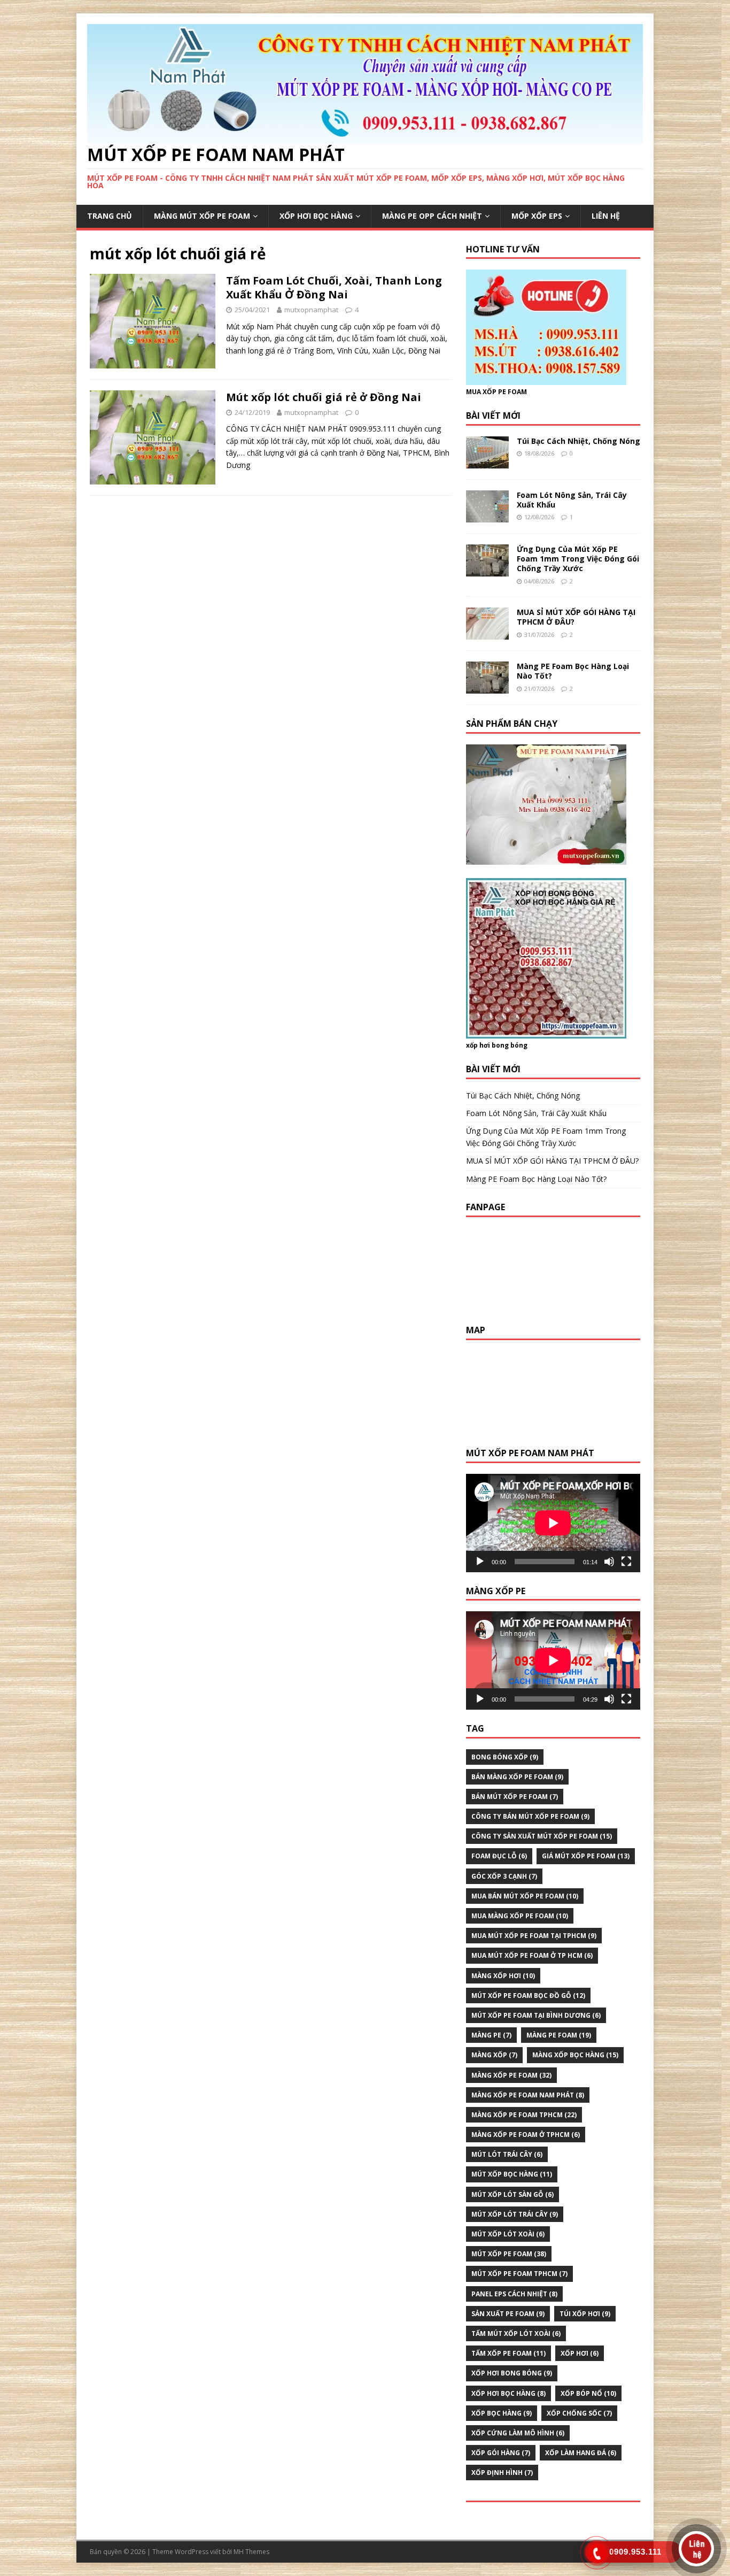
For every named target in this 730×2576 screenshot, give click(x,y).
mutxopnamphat (311, 310)
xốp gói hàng (501, 2453)
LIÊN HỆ (606, 216)
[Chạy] (480, 1562)
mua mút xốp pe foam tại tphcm (534, 1936)
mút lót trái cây (507, 2154)
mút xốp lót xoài (508, 2234)
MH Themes (251, 2552)
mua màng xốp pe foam (520, 1916)
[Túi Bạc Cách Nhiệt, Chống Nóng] (487, 462)
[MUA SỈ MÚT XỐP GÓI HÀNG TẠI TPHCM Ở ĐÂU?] (487, 633)
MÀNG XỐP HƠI (503, 1976)
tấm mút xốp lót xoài (516, 2333)
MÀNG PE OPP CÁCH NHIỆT (432, 216)
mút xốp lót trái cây (515, 2214)
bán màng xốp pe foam (517, 1777)
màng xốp (494, 2055)
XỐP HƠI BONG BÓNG (512, 2373)
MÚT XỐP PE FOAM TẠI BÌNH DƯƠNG (536, 2015)
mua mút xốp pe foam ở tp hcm (532, 1955)
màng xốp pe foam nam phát (528, 2095)
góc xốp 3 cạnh (504, 1876)
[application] (553, 1523)
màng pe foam (559, 2035)
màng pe (491, 2035)
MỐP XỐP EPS (537, 216)
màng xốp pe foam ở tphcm (526, 2135)
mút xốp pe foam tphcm (519, 2274)
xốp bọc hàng (502, 2413)
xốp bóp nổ (588, 2393)
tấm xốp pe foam (508, 2353)
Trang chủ (110, 216)
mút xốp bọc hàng (512, 2174)
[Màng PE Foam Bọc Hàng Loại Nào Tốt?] (487, 687)
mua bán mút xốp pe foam (525, 1896)
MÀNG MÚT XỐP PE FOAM (202, 216)
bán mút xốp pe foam (515, 1797)
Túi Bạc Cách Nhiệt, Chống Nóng (578, 441)
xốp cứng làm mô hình (518, 2433)
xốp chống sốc (579, 2413)
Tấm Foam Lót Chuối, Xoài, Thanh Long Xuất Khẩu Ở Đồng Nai (334, 287)
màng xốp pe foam (511, 2075)
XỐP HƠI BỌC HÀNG (316, 216)
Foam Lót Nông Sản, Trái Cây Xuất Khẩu (572, 500)
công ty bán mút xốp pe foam (530, 1816)
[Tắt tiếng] (609, 1562)
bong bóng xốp (505, 1757)
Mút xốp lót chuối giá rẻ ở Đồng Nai (324, 397)
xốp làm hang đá (581, 2453)
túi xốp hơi (585, 2314)
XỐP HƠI (580, 2353)
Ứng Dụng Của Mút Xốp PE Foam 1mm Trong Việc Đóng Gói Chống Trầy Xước (578, 559)
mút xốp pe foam (509, 2254)
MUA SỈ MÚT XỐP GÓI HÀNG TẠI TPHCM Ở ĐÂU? (576, 617)
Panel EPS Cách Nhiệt (514, 2294)
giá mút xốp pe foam (586, 1856)
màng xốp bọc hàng (575, 2055)
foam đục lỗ (499, 1856)
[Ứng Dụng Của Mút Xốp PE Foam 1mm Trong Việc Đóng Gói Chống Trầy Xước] (487, 570)
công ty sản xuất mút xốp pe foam (542, 1836)
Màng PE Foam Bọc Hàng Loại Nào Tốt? (573, 671)
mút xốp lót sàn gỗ (512, 2194)
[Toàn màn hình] (626, 1562)
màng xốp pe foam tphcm (524, 2115)
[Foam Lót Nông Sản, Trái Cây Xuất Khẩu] (487, 516)
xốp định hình (502, 2473)
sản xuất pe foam (508, 2314)
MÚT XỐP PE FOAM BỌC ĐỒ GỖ (528, 1996)
